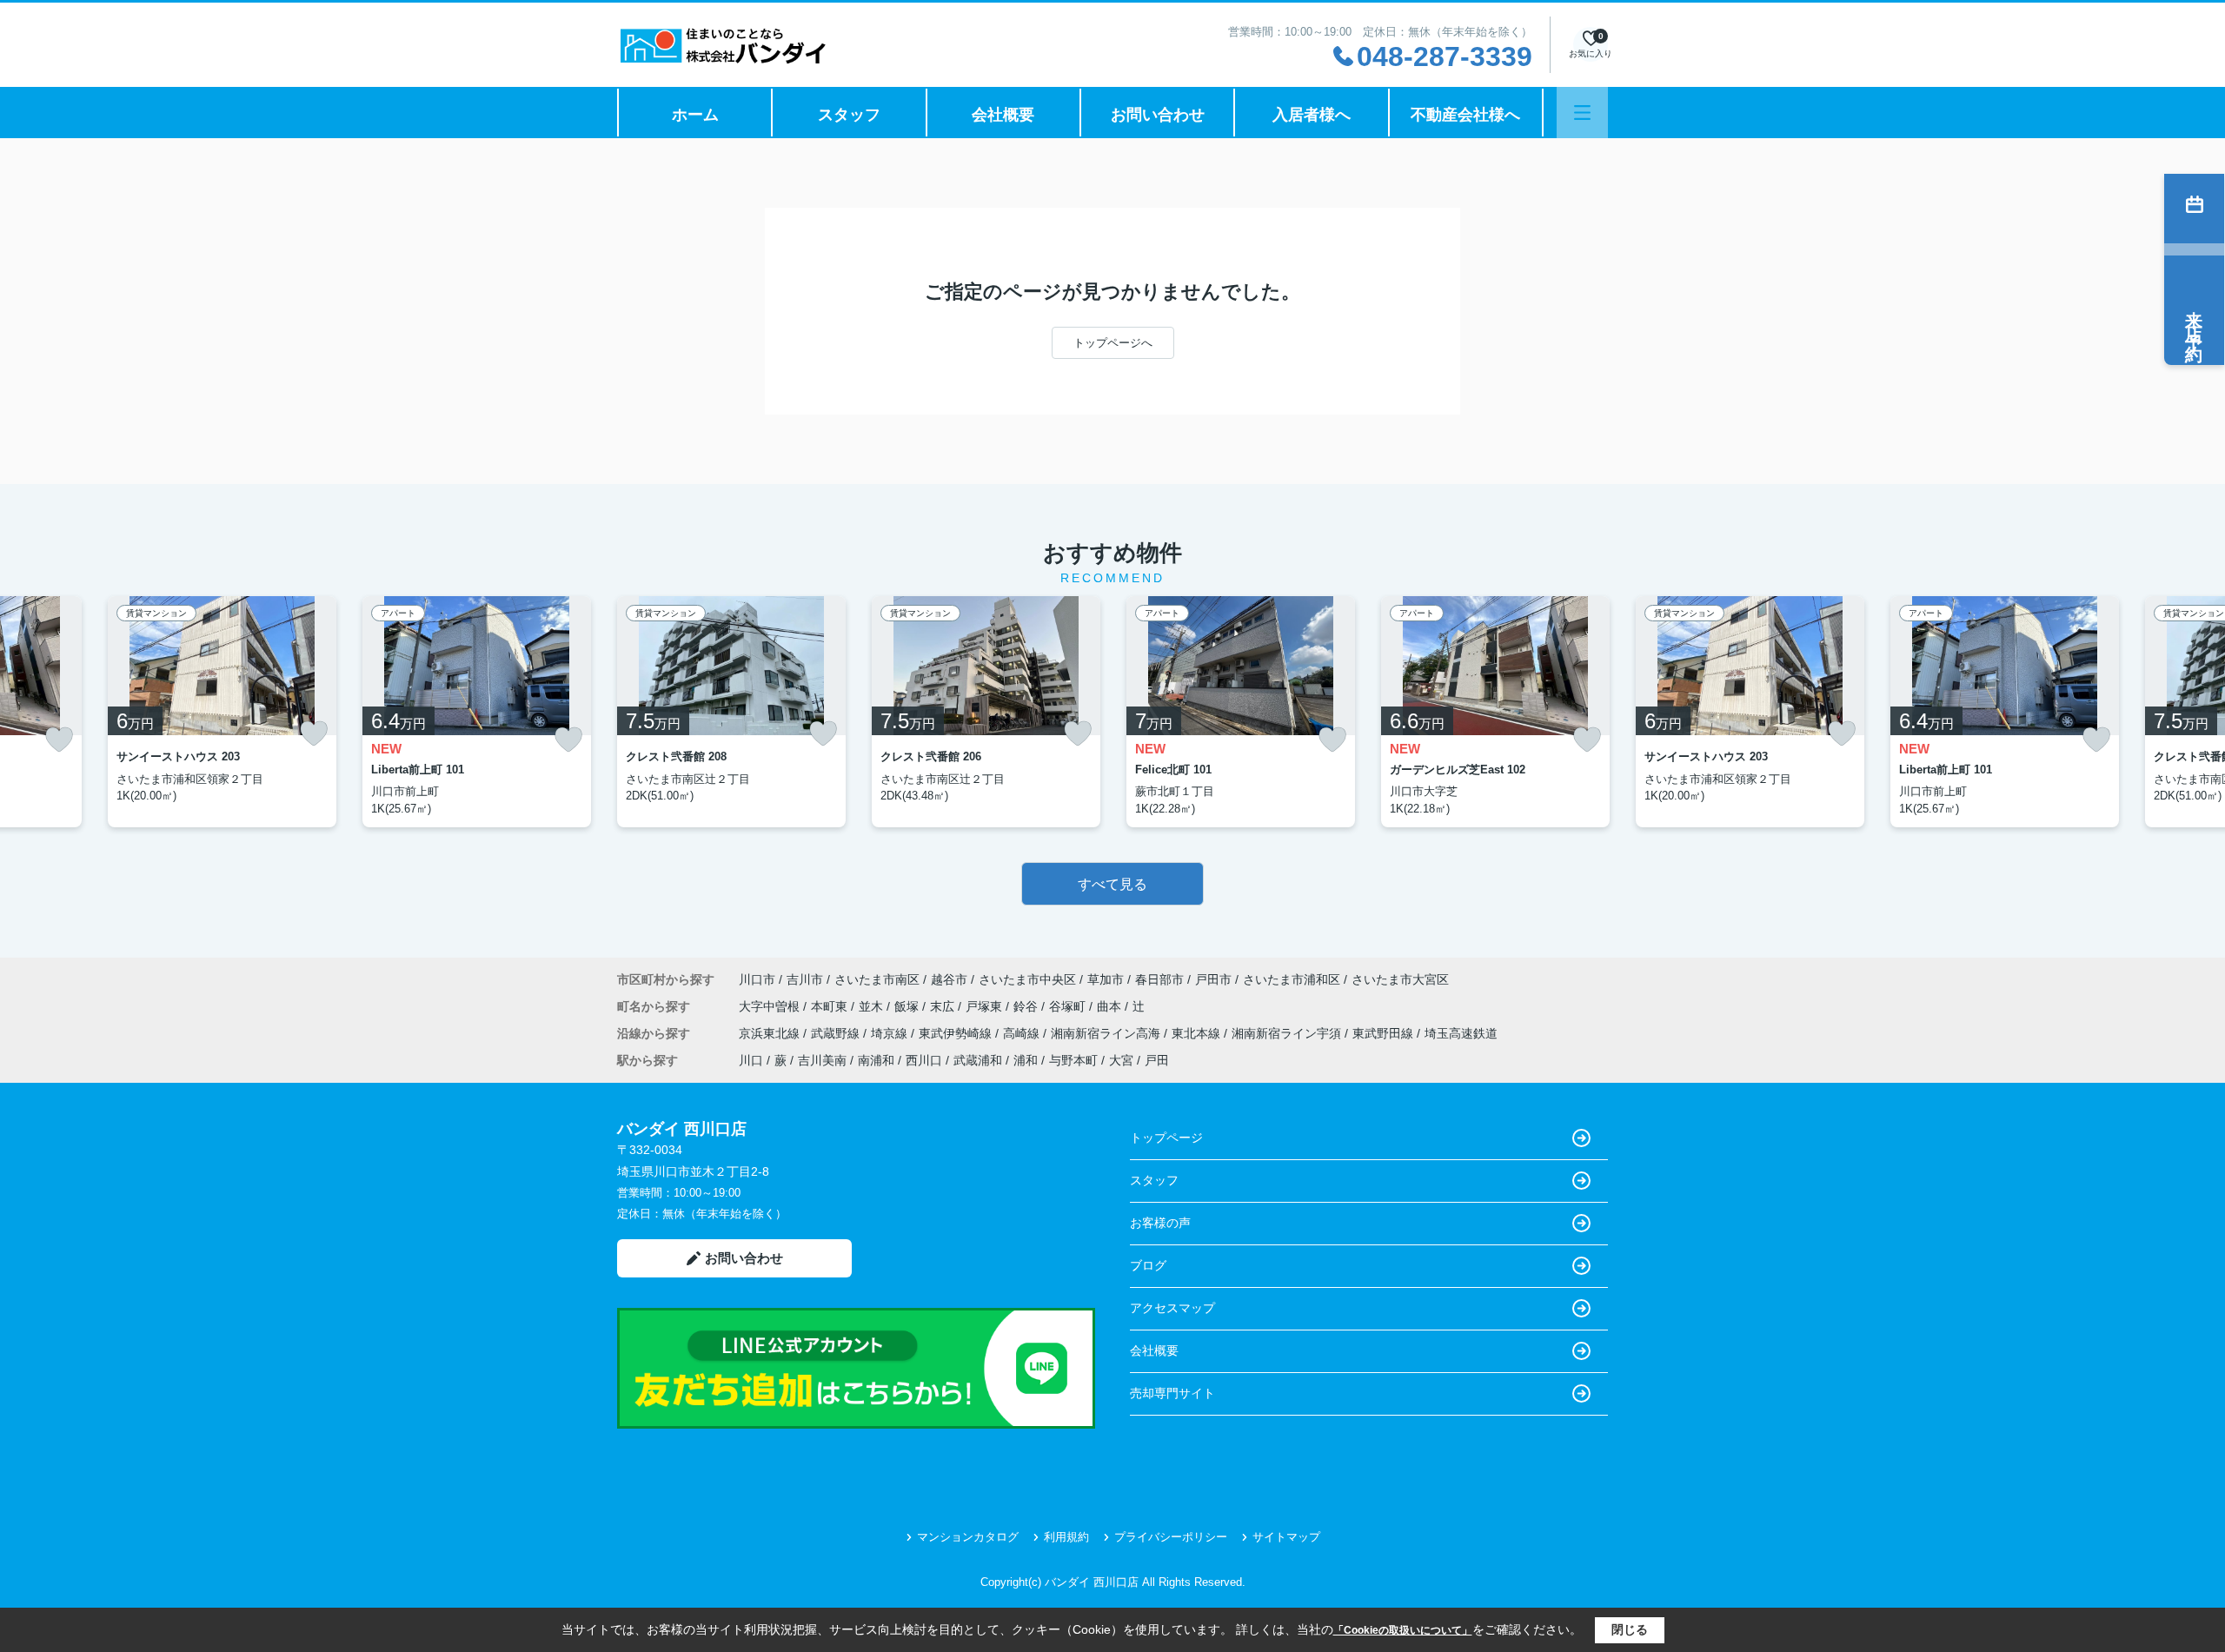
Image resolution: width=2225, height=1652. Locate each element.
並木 (873, 1006)
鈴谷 (1027, 1006)
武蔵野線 (837, 1033)
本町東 (831, 1006)
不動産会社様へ (1465, 115)
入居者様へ (1312, 115)
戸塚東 (986, 1006)
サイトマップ (1286, 1537)
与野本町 (1073, 1060)
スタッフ (849, 115)
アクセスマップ (1172, 1308)
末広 (944, 1006)
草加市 (1106, 979)
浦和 (1026, 1060)
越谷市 (949, 979)
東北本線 (1198, 1033)
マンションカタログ (968, 1537)
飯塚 (908, 1006)
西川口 (924, 1060)
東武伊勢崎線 (957, 1033)
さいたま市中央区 (1027, 979)
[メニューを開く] (1582, 113)
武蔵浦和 (978, 1060)
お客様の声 (1160, 1223)
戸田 (1157, 1060)
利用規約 (1066, 1537)
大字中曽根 (771, 1006)
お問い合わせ (1158, 115)
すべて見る (1112, 884)
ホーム (695, 115)
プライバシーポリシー (1171, 1537)
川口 (751, 1060)
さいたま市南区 (877, 979)
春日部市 (1159, 979)
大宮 (1121, 1060)
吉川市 (805, 979)
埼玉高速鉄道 (1461, 1033)
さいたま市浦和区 (1292, 979)
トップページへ (1113, 343)
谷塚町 (1069, 1006)
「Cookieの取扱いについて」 (1403, 1630)
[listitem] (731, 712)
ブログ (1148, 1265)
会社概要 (1003, 115)
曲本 (1111, 1006)
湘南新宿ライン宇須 (1288, 1033)
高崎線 (1023, 1033)
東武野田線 (1385, 1033)
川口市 (757, 979)
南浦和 (876, 1060)
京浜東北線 (771, 1033)
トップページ (1166, 1138)
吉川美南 (822, 1060)
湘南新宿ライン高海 (1107, 1033)
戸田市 (1213, 979)
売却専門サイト (1172, 1393)
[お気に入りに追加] (59, 740)
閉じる (1630, 1629)
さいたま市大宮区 (1400, 979)
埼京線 (891, 1033)
